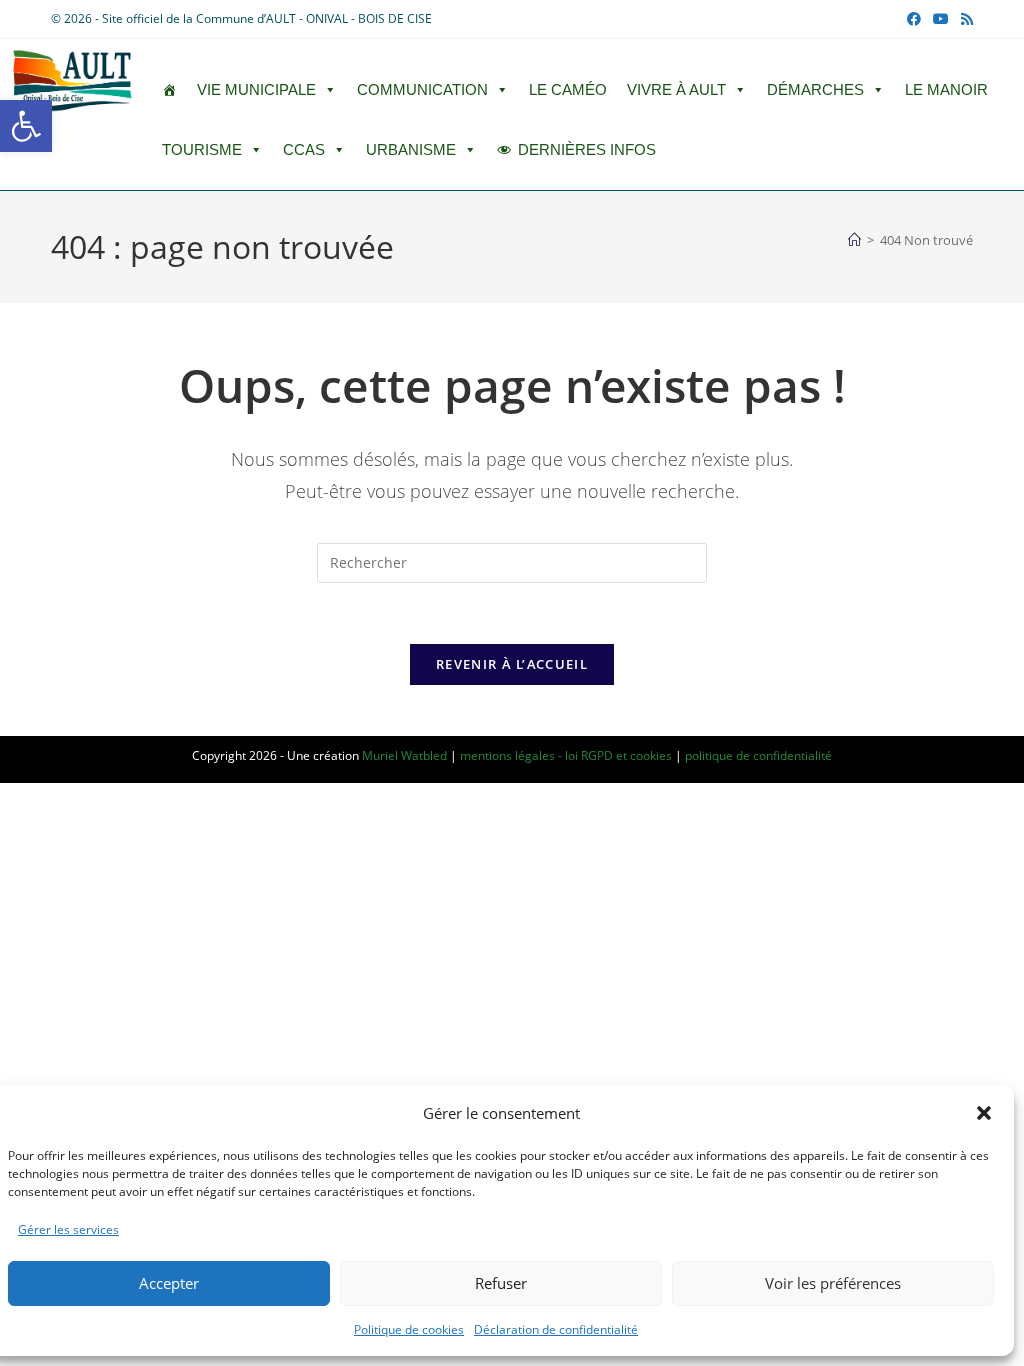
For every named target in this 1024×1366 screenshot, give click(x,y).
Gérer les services (68, 1229)
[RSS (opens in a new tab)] (964, 19)
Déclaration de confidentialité (556, 1329)
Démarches (815, 89)
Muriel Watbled (404, 755)
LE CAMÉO (568, 89)
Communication (422, 89)
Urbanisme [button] (411, 149)
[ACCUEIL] (169, 90)
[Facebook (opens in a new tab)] (914, 19)
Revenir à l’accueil (512, 664)
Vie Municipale (256, 89)
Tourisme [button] (202, 149)
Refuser (501, 1283)
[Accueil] (854, 240)
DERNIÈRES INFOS (587, 149)
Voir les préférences (833, 1283)
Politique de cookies (409, 1329)
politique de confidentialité (758, 755)
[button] (26, 126)
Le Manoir (946, 89)
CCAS (304, 149)
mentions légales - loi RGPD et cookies (566, 755)
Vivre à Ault (676, 89)
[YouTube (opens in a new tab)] (941, 19)
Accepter (169, 1283)
